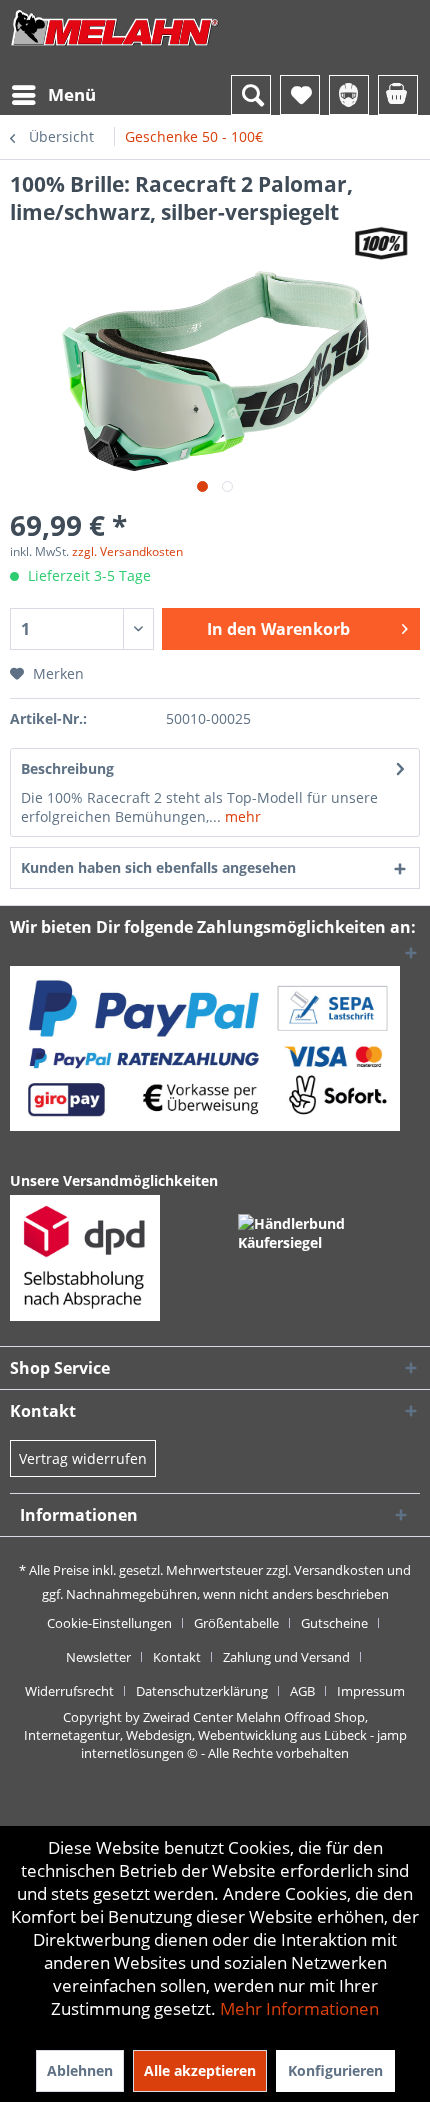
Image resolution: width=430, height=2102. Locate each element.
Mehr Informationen (299, 2008)
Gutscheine (334, 1623)
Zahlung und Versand (286, 1657)
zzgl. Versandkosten (127, 551)
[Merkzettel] (300, 95)
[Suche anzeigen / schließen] (251, 95)
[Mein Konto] (349, 95)
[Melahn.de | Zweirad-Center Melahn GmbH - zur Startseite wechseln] (115, 47)
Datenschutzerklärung (202, 1691)
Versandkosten (339, 1570)
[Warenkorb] (398, 95)
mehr (241, 816)
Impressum (371, 1691)
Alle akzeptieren (200, 2070)
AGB (302, 1691)
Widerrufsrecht (69, 1691)
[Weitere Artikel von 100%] (381, 243)
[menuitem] (53, 95)
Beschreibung (67, 768)
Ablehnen (80, 2070)
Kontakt (177, 1657)
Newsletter (98, 1657)
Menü (72, 94)
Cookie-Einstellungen (109, 1623)
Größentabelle (236, 1623)
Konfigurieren (335, 2070)
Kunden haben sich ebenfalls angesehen (158, 867)
